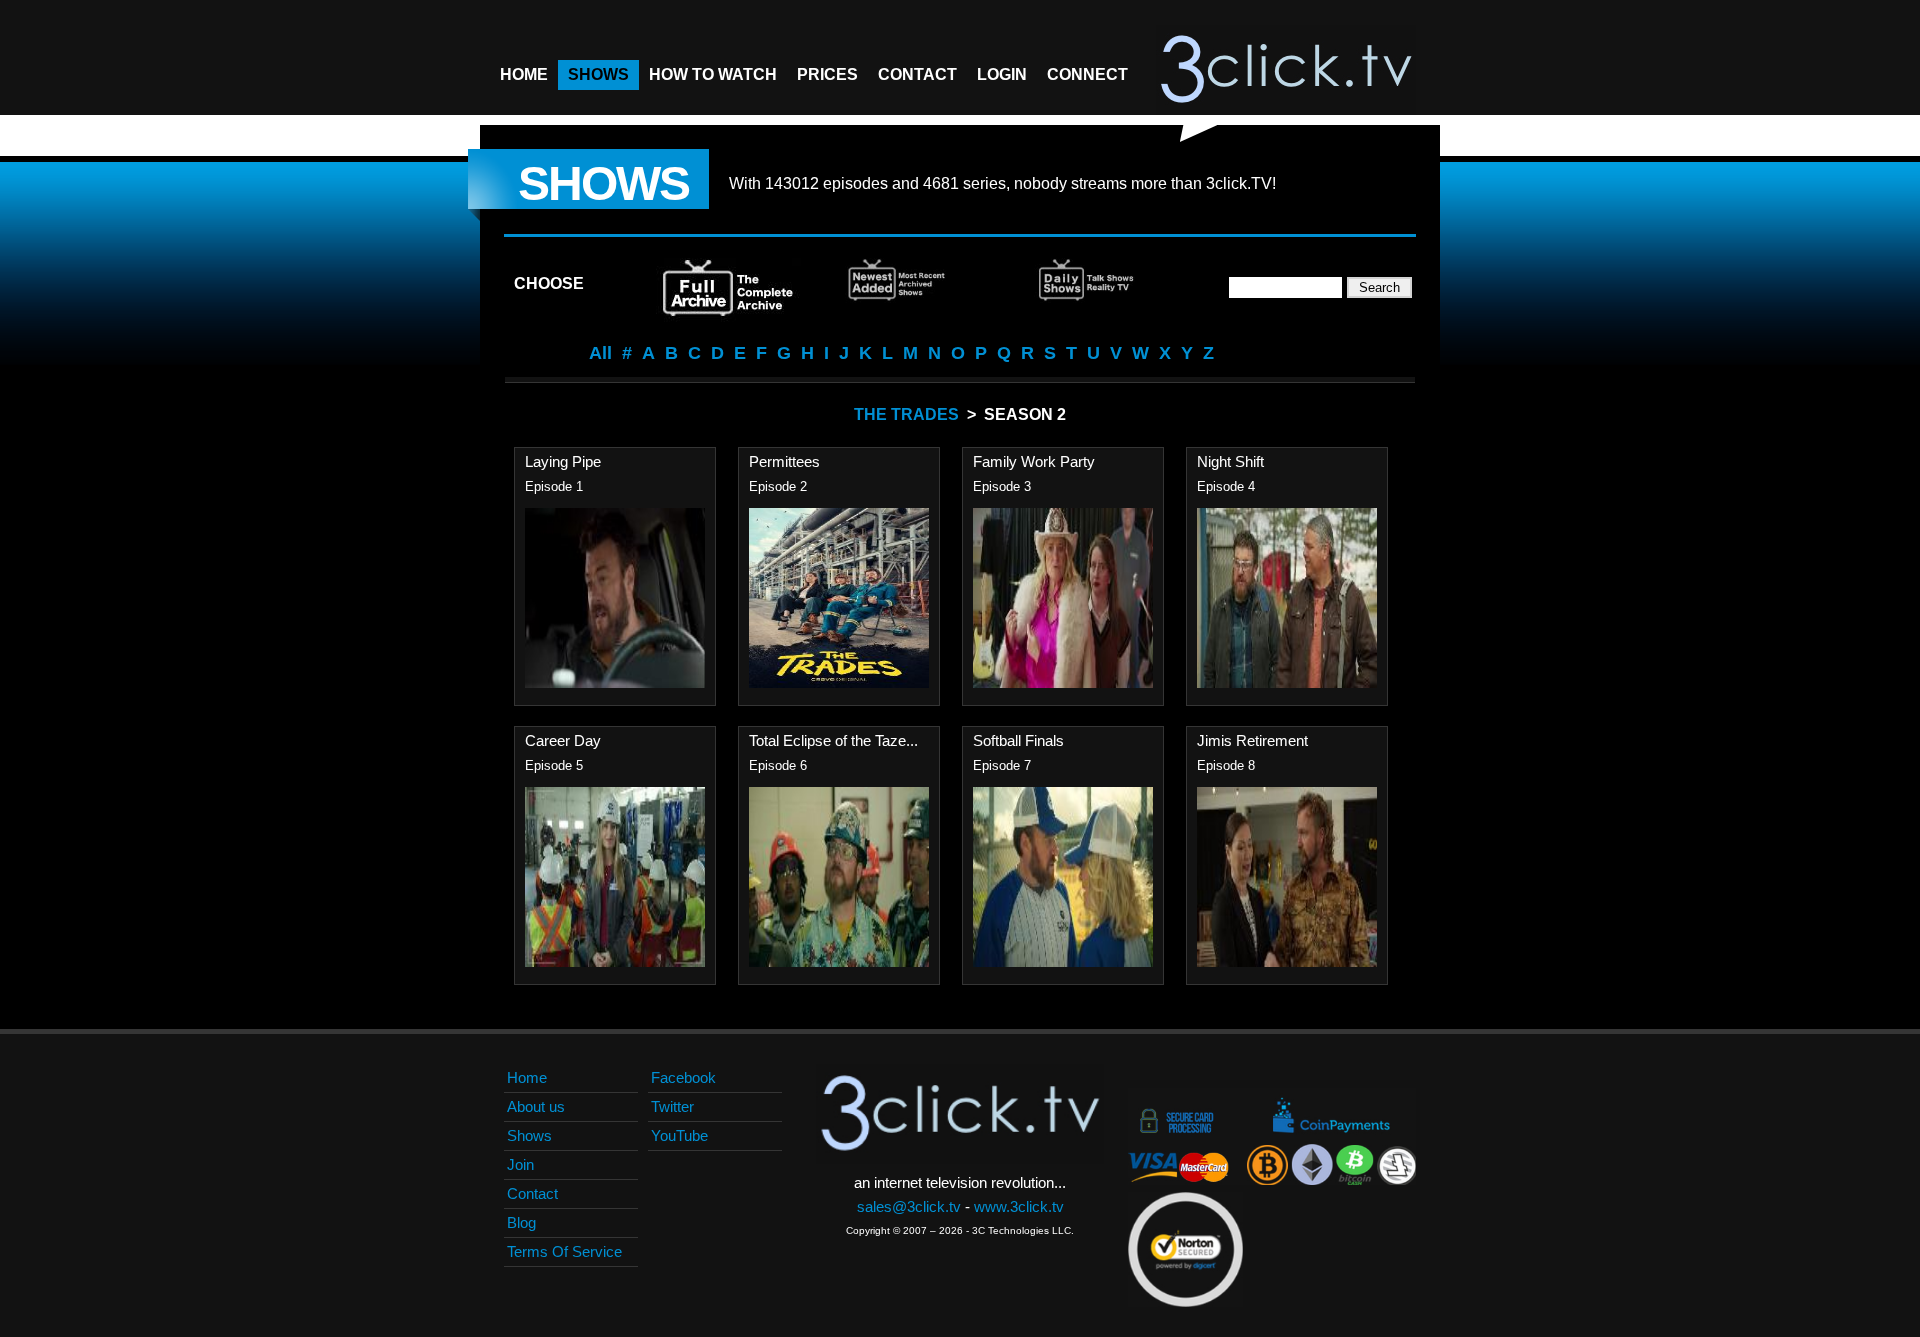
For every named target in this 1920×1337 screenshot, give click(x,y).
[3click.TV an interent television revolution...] (1286, 70)
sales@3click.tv (909, 1206)
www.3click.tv (1019, 1206)
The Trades (906, 414)
